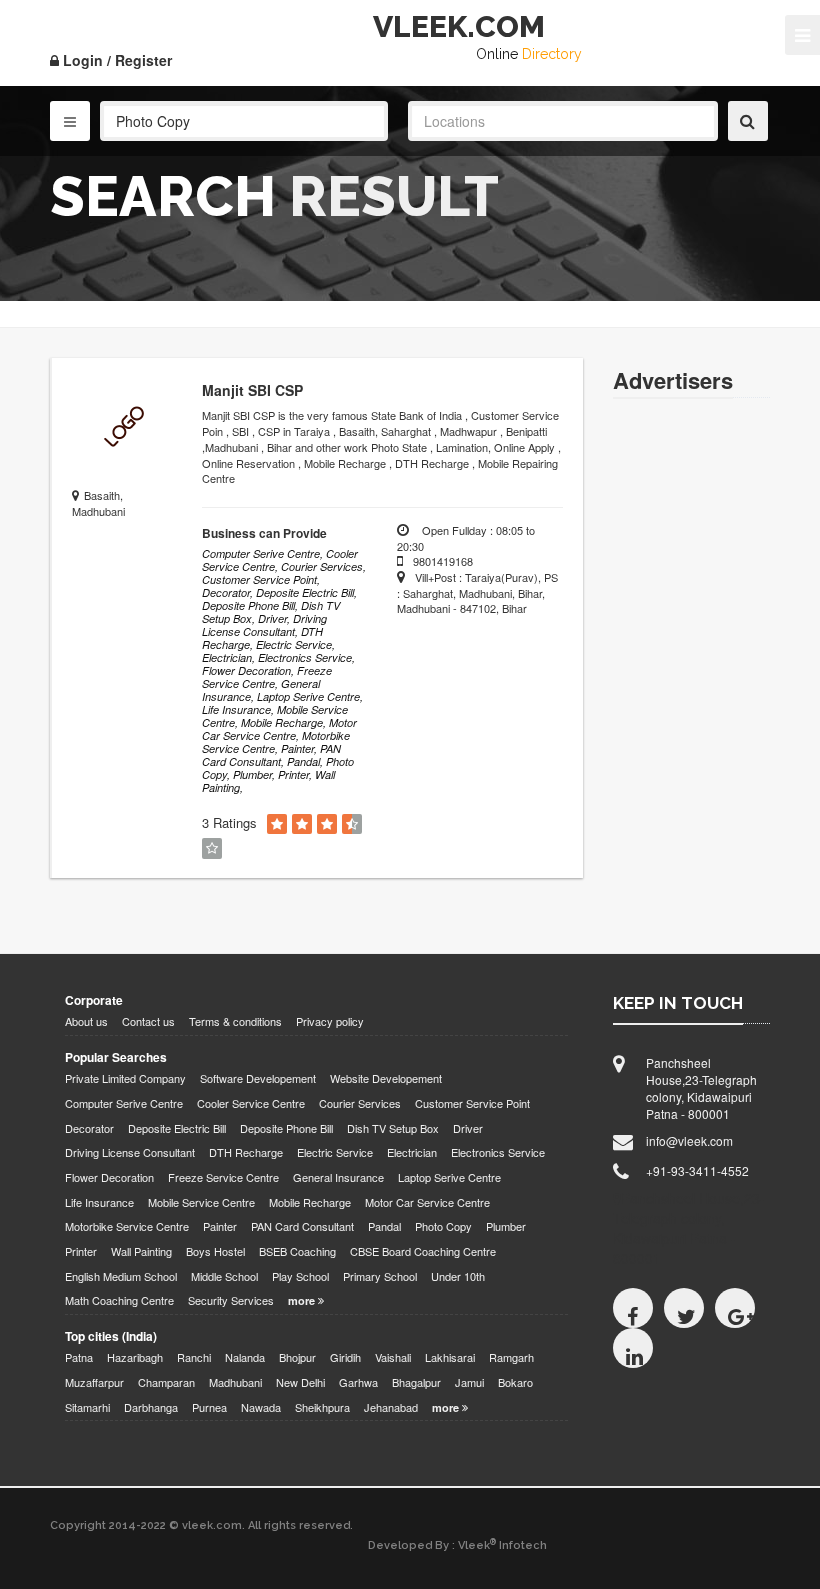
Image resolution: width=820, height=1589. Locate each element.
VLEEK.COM (459, 26)
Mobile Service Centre (201, 1202)
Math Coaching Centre (119, 1300)
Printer (81, 1251)
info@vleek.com (689, 1140)
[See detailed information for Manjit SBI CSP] (122, 428)
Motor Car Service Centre (427, 1202)
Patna (79, 1357)
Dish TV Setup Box (393, 1128)
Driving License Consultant (130, 1152)
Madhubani (235, 1382)
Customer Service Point (472, 1103)
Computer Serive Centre (124, 1103)
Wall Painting (141, 1251)
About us (86, 1021)
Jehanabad (391, 1407)
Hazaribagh (135, 1357)
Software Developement (258, 1078)
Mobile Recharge (310, 1202)
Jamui (469, 1382)
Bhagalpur (416, 1382)
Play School (300, 1276)
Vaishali (393, 1357)
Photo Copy (443, 1226)
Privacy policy (330, 1021)
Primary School (380, 1276)
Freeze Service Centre (223, 1177)
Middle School (224, 1276)
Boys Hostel (215, 1251)
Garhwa (358, 1382)
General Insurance (338, 1177)
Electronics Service (498, 1152)
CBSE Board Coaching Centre (423, 1251)
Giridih (345, 1357)
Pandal (384, 1226)
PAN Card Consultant (302, 1226)
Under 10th (458, 1276)
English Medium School (121, 1276)
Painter (220, 1226)
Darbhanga (151, 1407)
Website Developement (386, 1078)
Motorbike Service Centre (127, 1226)
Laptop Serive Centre (449, 1177)
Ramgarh (511, 1357)
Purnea (209, 1407)
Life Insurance (99, 1202)
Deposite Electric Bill (177, 1128)
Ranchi (194, 1357)
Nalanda (245, 1357)
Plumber (506, 1226)
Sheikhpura (322, 1407)
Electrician (412, 1152)
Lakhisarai (450, 1357)
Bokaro (515, 1382)
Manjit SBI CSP (252, 390)
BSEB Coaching (297, 1251)
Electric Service (335, 1152)
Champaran (166, 1382)
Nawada (261, 1407)
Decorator (89, 1128)
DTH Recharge (246, 1152)
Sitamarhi (87, 1407)
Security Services (231, 1300)
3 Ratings (229, 823)
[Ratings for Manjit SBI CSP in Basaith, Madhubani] (277, 824)
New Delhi (300, 1382)
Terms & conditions (235, 1021)
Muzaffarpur (94, 1382)
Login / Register (115, 60)
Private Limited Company (125, 1078)
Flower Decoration (109, 1177)
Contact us (148, 1021)
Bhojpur (297, 1357)
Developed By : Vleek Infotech (457, 1545)
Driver (468, 1128)
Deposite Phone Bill (286, 1128)
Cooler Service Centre (251, 1103)
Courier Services (360, 1103)
